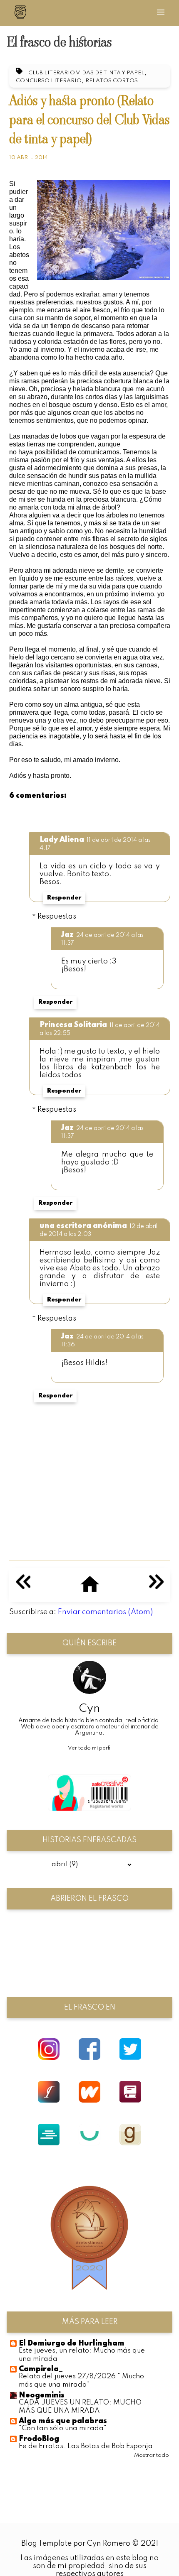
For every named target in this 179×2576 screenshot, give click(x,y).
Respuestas (57, 917)
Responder (64, 898)
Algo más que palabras (63, 2421)
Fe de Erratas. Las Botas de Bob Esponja (86, 2446)
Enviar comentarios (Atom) (105, 1612)
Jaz (67, 935)
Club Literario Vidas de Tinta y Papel (86, 73)
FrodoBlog (39, 2439)
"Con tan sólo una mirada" (63, 2428)
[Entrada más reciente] (23, 1587)
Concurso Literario (49, 81)
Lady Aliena (62, 840)
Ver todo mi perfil (90, 1748)
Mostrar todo (152, 2455)
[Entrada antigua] (156, 1587)
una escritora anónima (83, 1226)
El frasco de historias (59, 42)
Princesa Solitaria (73, 1025)
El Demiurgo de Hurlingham (72, 2343)
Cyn (89, 1709)
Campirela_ (41, 2369)
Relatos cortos (112, 81)
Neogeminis (42, 2395)
